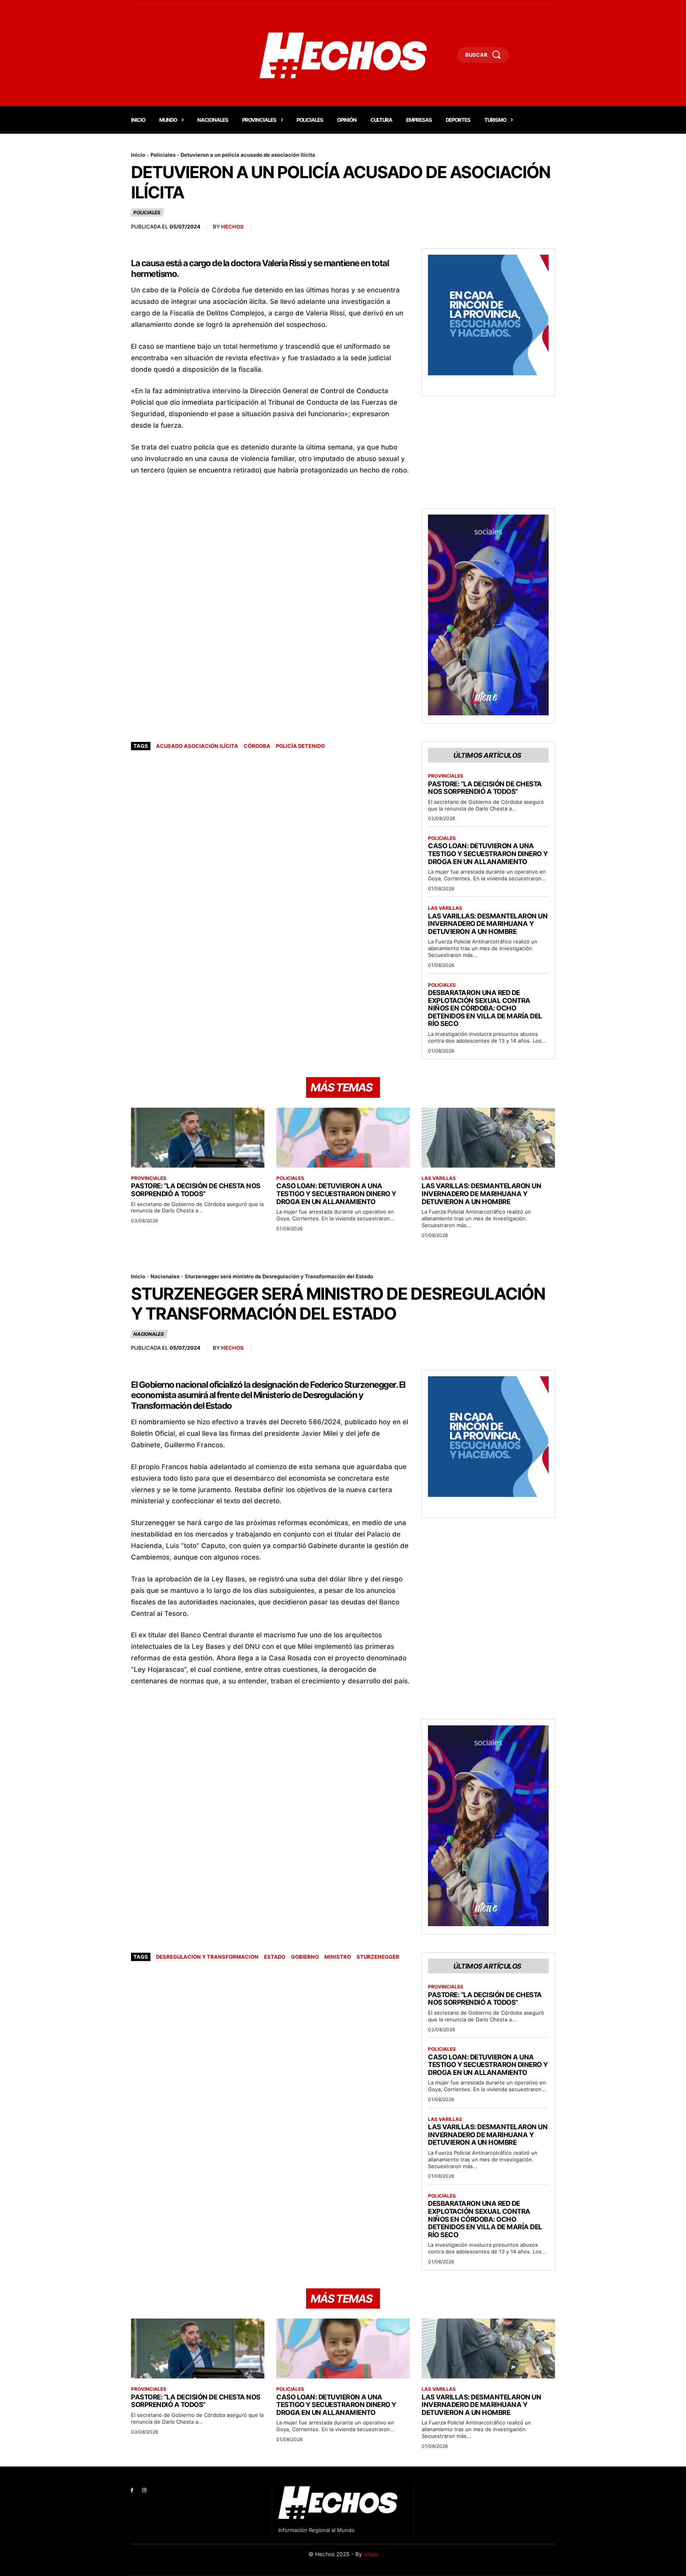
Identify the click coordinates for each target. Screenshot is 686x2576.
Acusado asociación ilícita (197, 746)
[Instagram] (144, 2491)
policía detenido (300, 746)
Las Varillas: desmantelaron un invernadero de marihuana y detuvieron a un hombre (488, 924)
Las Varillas (445, 908)
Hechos (232, 227)
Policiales (163, 155)
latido (371, 2554)
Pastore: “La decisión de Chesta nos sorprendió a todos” (485, 788)
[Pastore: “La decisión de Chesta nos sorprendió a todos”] (198, 1138)
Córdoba (257, 746)
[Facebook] (132, 2491)
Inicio (138, 155)
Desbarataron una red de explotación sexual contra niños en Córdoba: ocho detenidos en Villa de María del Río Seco (485, 1008)
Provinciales (446, 776)
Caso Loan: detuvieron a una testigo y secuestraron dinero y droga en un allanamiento (488, 854)
